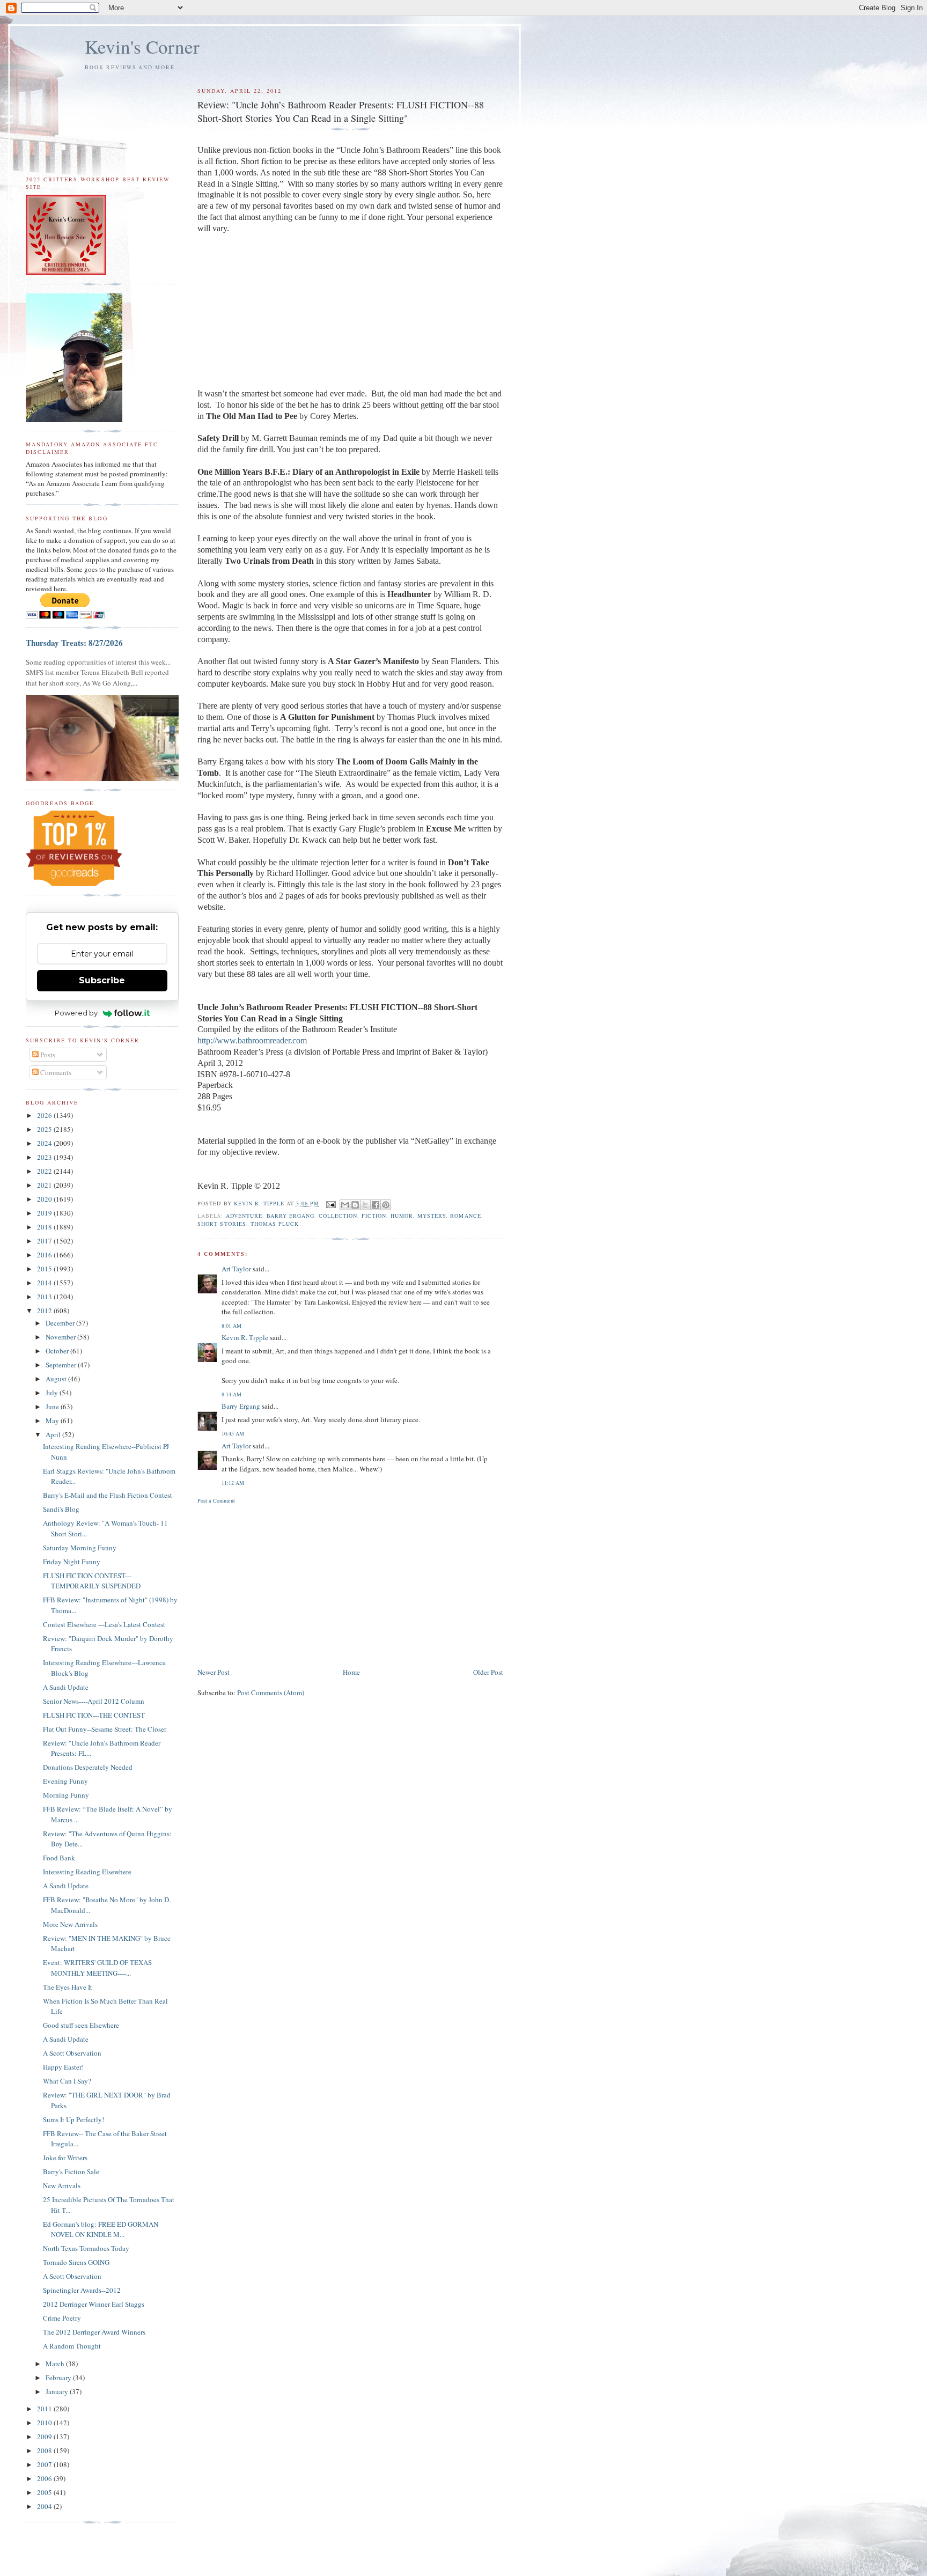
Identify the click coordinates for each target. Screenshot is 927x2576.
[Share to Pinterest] (386, 1205)
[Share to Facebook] (376, 1205)
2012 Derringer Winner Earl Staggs (94, 2304)
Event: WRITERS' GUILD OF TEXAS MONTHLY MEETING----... (97, 1968)
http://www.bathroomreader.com (252, 1040)
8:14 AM (231, 1394)
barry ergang (290, 1216)
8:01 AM (231, 1326)
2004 (45, 2506)
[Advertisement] (350, 1585)
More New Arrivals (70, 1924)
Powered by (76, 1013)
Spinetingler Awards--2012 (82, 2290)
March (56, 2364)
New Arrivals (62, 2185)
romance (465, 1216)
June (53, 1407)
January (58, 2391)
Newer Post (214, 1672)
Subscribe (102, 980)
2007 (45, 2464)
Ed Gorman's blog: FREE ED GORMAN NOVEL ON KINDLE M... (101, 2229)
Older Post (488, 1672)
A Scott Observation (72, 2053)
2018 (45, 1227)
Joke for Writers (65, 2158)
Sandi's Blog (61, 1509)
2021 (45, 1185)
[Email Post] (331, 1204)
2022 (45, 1171)
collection (338, 1216)
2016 (45, 1255)
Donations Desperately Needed (88, 1767)
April (54, 1434)
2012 (45, 1311)
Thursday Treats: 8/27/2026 (74, 643)
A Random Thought (72, 2346)
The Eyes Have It (68, 1987)
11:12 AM (233, 1483)
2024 (45, 1143)
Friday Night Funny (72, 1562)
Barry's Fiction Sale (71, 2172)
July (53, 1393)
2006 (45, 2478)
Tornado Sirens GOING (76, 2262)
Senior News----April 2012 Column (94, 1701)
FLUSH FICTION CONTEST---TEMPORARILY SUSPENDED (92, 1581)
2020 (45, 1199)
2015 (45, 1269)
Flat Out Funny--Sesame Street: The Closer (105, 1729)
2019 (45, 1213)
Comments (55, 1072)
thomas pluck (275, 1224)
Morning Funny (66, 1795)
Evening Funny (65, 1781)
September (62, 1365)
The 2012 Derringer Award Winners (94, 2332)
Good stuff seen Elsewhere (81, 2025)
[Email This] (345, 1205)
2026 (45, 1115)
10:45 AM (233, 1433)
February (59, 2378)
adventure (244, 1216)
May (53, 1421)
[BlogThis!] (355, 1205)
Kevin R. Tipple (245, 1337)
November (61, 1337)
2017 (45, 1241)
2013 (45, 1297)
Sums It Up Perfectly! (73, 2119)
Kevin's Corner (142, 46)
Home (351, 1672)
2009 (45, 2437)
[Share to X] (365, 1205)
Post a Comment (216, 1500)
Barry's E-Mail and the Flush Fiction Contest (108, 1495)
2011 (45, 2409)
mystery (432, 1216)
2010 (45, 2423)
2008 (45, 2450)
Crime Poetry (62, 2318)
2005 (45, 2492)
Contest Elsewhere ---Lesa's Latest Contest (104, 1624)
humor (402, 1216)
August (57, 1379)
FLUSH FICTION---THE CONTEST (94, 1715)
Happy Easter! (63, 2067)
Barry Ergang (241, 1406)
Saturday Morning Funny (80, 1548)
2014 (45, 1283)
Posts (47, 1055)
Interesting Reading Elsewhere (87, 1872)
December (61, 1323)
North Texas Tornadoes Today (86, 2248)
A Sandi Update (66, 1687)
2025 (45, 1129)
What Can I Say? (67, 2081)
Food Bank (59, 1858)
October (58, 1351)
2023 (45, 1157)
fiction (374, 1216)
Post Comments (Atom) (271, 1692)
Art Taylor (236, 1269)
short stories (222, 1224)
